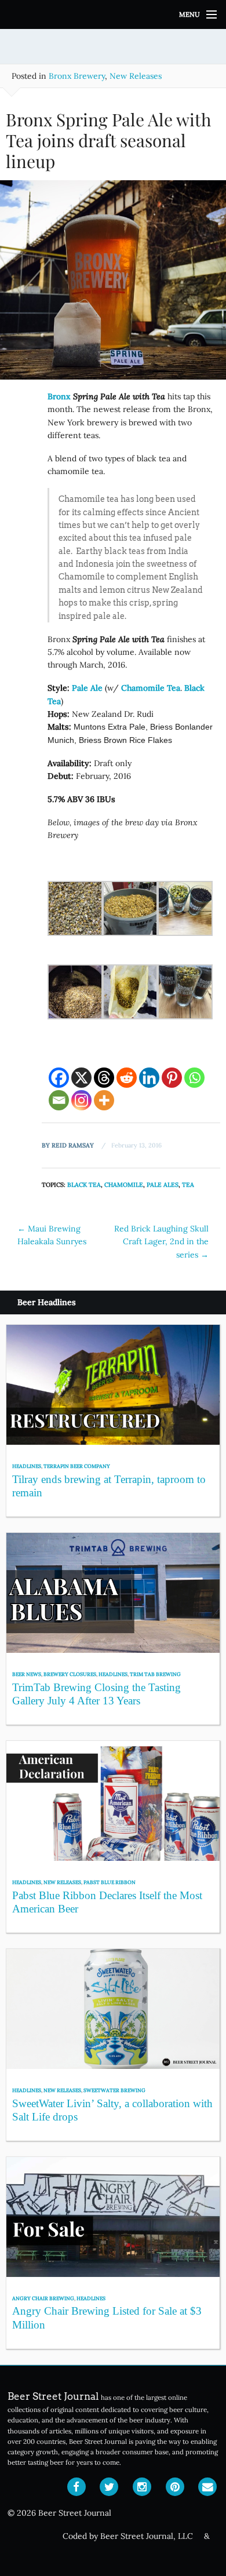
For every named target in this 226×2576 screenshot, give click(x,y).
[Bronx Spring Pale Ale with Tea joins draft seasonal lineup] (113, 284)
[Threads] (104, 1078)
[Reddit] (127, 1078)
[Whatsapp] (194, 1078)
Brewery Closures (70, 1674)
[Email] (59, 1100)
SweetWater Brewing (114, 2090)
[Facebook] (59, 1078)
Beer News (27, 1674)
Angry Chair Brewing (43, 2298)
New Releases (136, 76)
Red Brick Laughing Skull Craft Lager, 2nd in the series (161, 1242)
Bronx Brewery (77, 76)
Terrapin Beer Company (77, 1466)
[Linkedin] (149, 1078)
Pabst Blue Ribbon (110, 1882)
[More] (104, 1100)
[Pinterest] (172, 1078)
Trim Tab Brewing (155, 1674)
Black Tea (84, 1185)
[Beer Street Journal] (113, 14)
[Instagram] (81, 1100)
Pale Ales (163, 1185)
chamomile (124, 1185)
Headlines (27, 1466)
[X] (81, 1078)
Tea (188, 1185)
